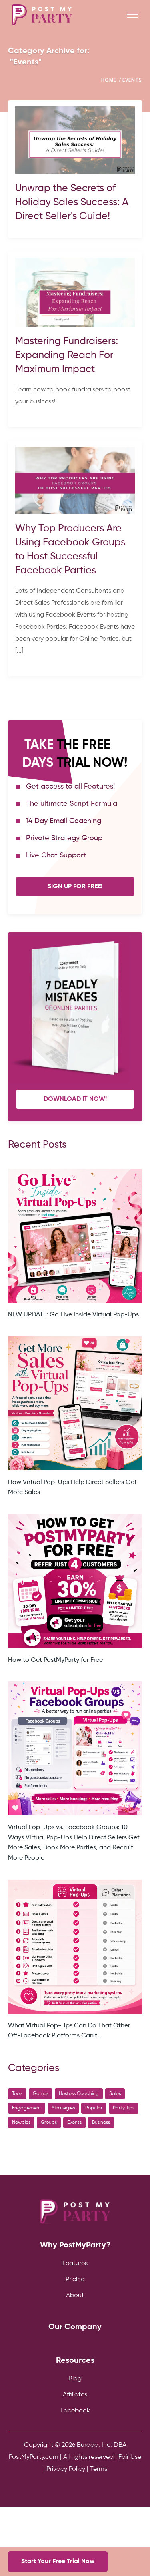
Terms (99, 2469)
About (75, 2296)
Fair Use (130, 2457)
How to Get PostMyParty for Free (55, 1660)
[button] (132, 15)
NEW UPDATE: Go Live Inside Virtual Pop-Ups (73, 1315)
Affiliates (75, 2395)
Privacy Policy (66, 2469)
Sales (115, 2094)
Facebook (75, 2411)
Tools (17, 2094)
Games (41, 2094)
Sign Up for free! (75, 887)
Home (109, 80)
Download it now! (75, 1099)
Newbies (21, 2123)
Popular (94, 2108)
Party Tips (124, 2108)
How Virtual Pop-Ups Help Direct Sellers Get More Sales (72, 1488)
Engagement (27, 2108)
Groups (49, 2123)
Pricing (75, 2280)
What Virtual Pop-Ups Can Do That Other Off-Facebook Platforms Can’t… (69, 2031)
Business (101, 2123)
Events (132, 80)
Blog (75, 2379)
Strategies (63, 2108)
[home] (42, 15)
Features (75, 2264)
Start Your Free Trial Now (58, 2562)
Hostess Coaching (79, 2094)
